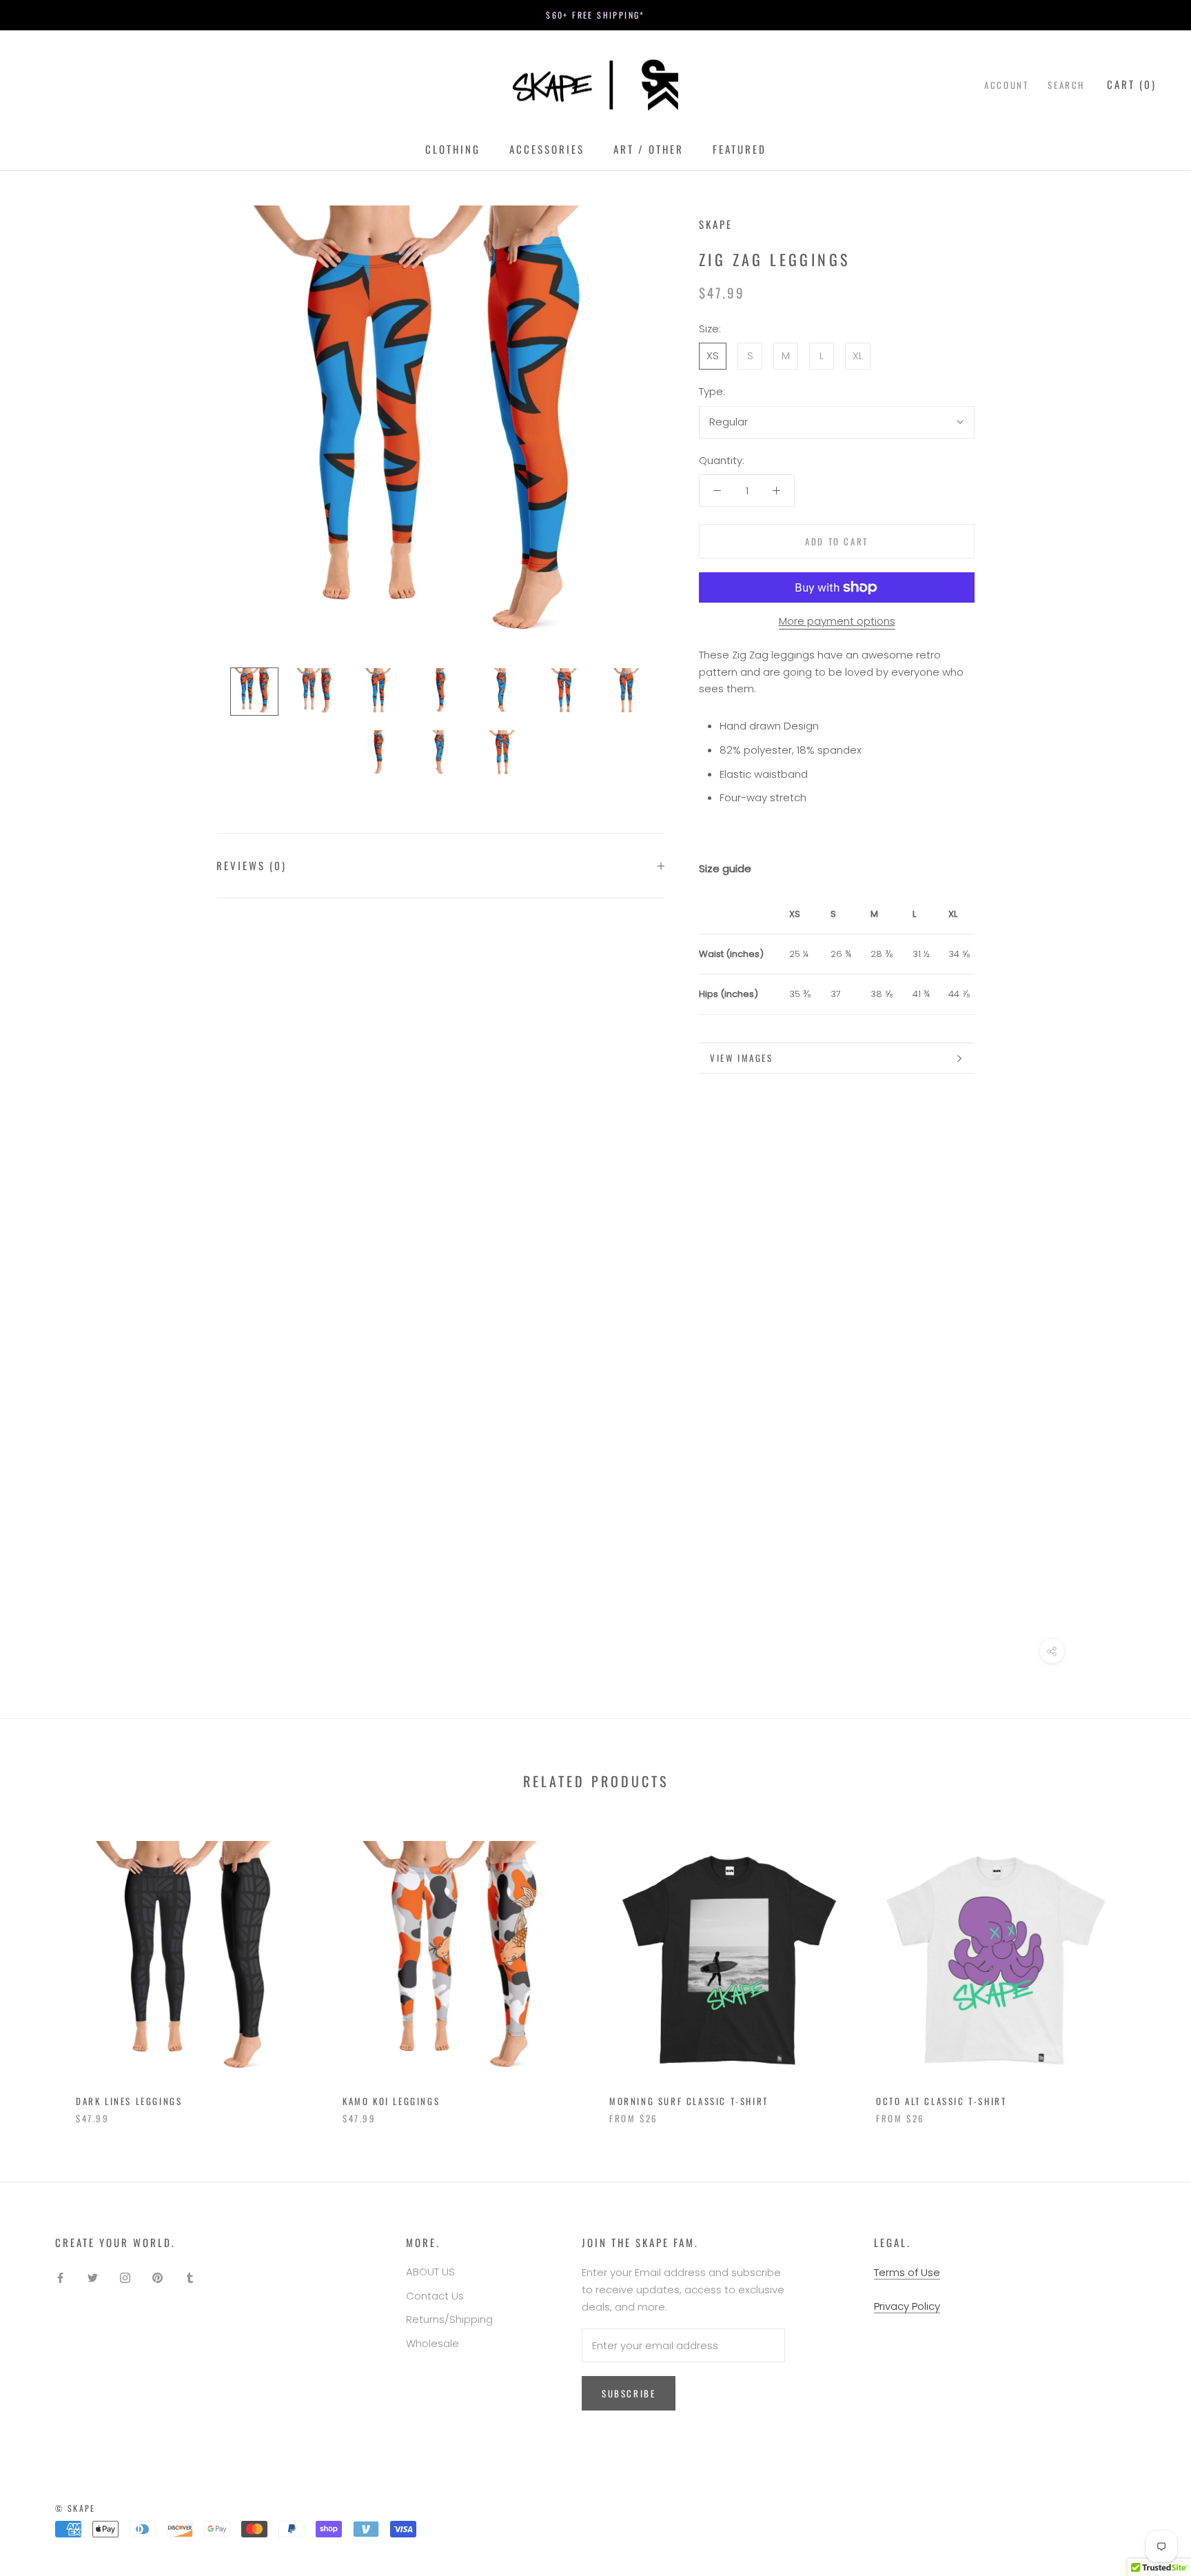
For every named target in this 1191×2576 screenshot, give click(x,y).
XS (713, 355)
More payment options (837, 621)
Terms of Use (907, 2272)
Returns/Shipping (449, 2319)
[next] (1148, 1968)
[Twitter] (93, 2277)
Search (1066, 85)
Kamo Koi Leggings (391, 2101)
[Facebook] (60, 2277)
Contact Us (435, 2296)
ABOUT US (430, 2272)
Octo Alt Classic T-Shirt (941, 2101)
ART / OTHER (649, 149)
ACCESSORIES (547, 149)
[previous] (43, 1968)
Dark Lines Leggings (129, 2101)
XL (858, 355)
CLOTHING (453, 149)
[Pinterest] (157, 2277)
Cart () (1132, 84)
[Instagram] (125, 2277)
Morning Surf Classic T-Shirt (689, 2101)
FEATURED (740, 149)
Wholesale (432, 2343)
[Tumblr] (190, 2277)
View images (742, 1058)
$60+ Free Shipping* (595, 15)
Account (1006, 85)
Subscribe (629, 2393)
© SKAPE (75, 2508)
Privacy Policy (907, 2306)
